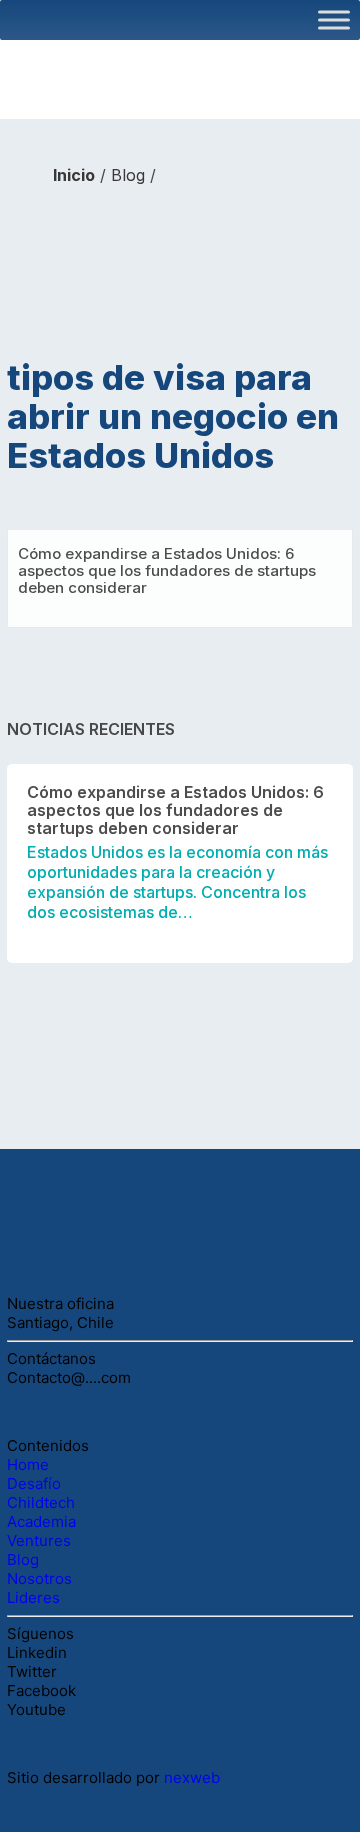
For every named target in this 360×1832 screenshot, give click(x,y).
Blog (128, 175)
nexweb (192, 1777)
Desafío (36, 1483)
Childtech (43, 1502)
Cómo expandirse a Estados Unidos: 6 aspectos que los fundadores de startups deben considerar (167, 570)
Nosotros (39, 1578)
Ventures (45, 1540)
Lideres (33, 1597)
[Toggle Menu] (334, 19)
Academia (47, 1521)
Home (30, 1464)
